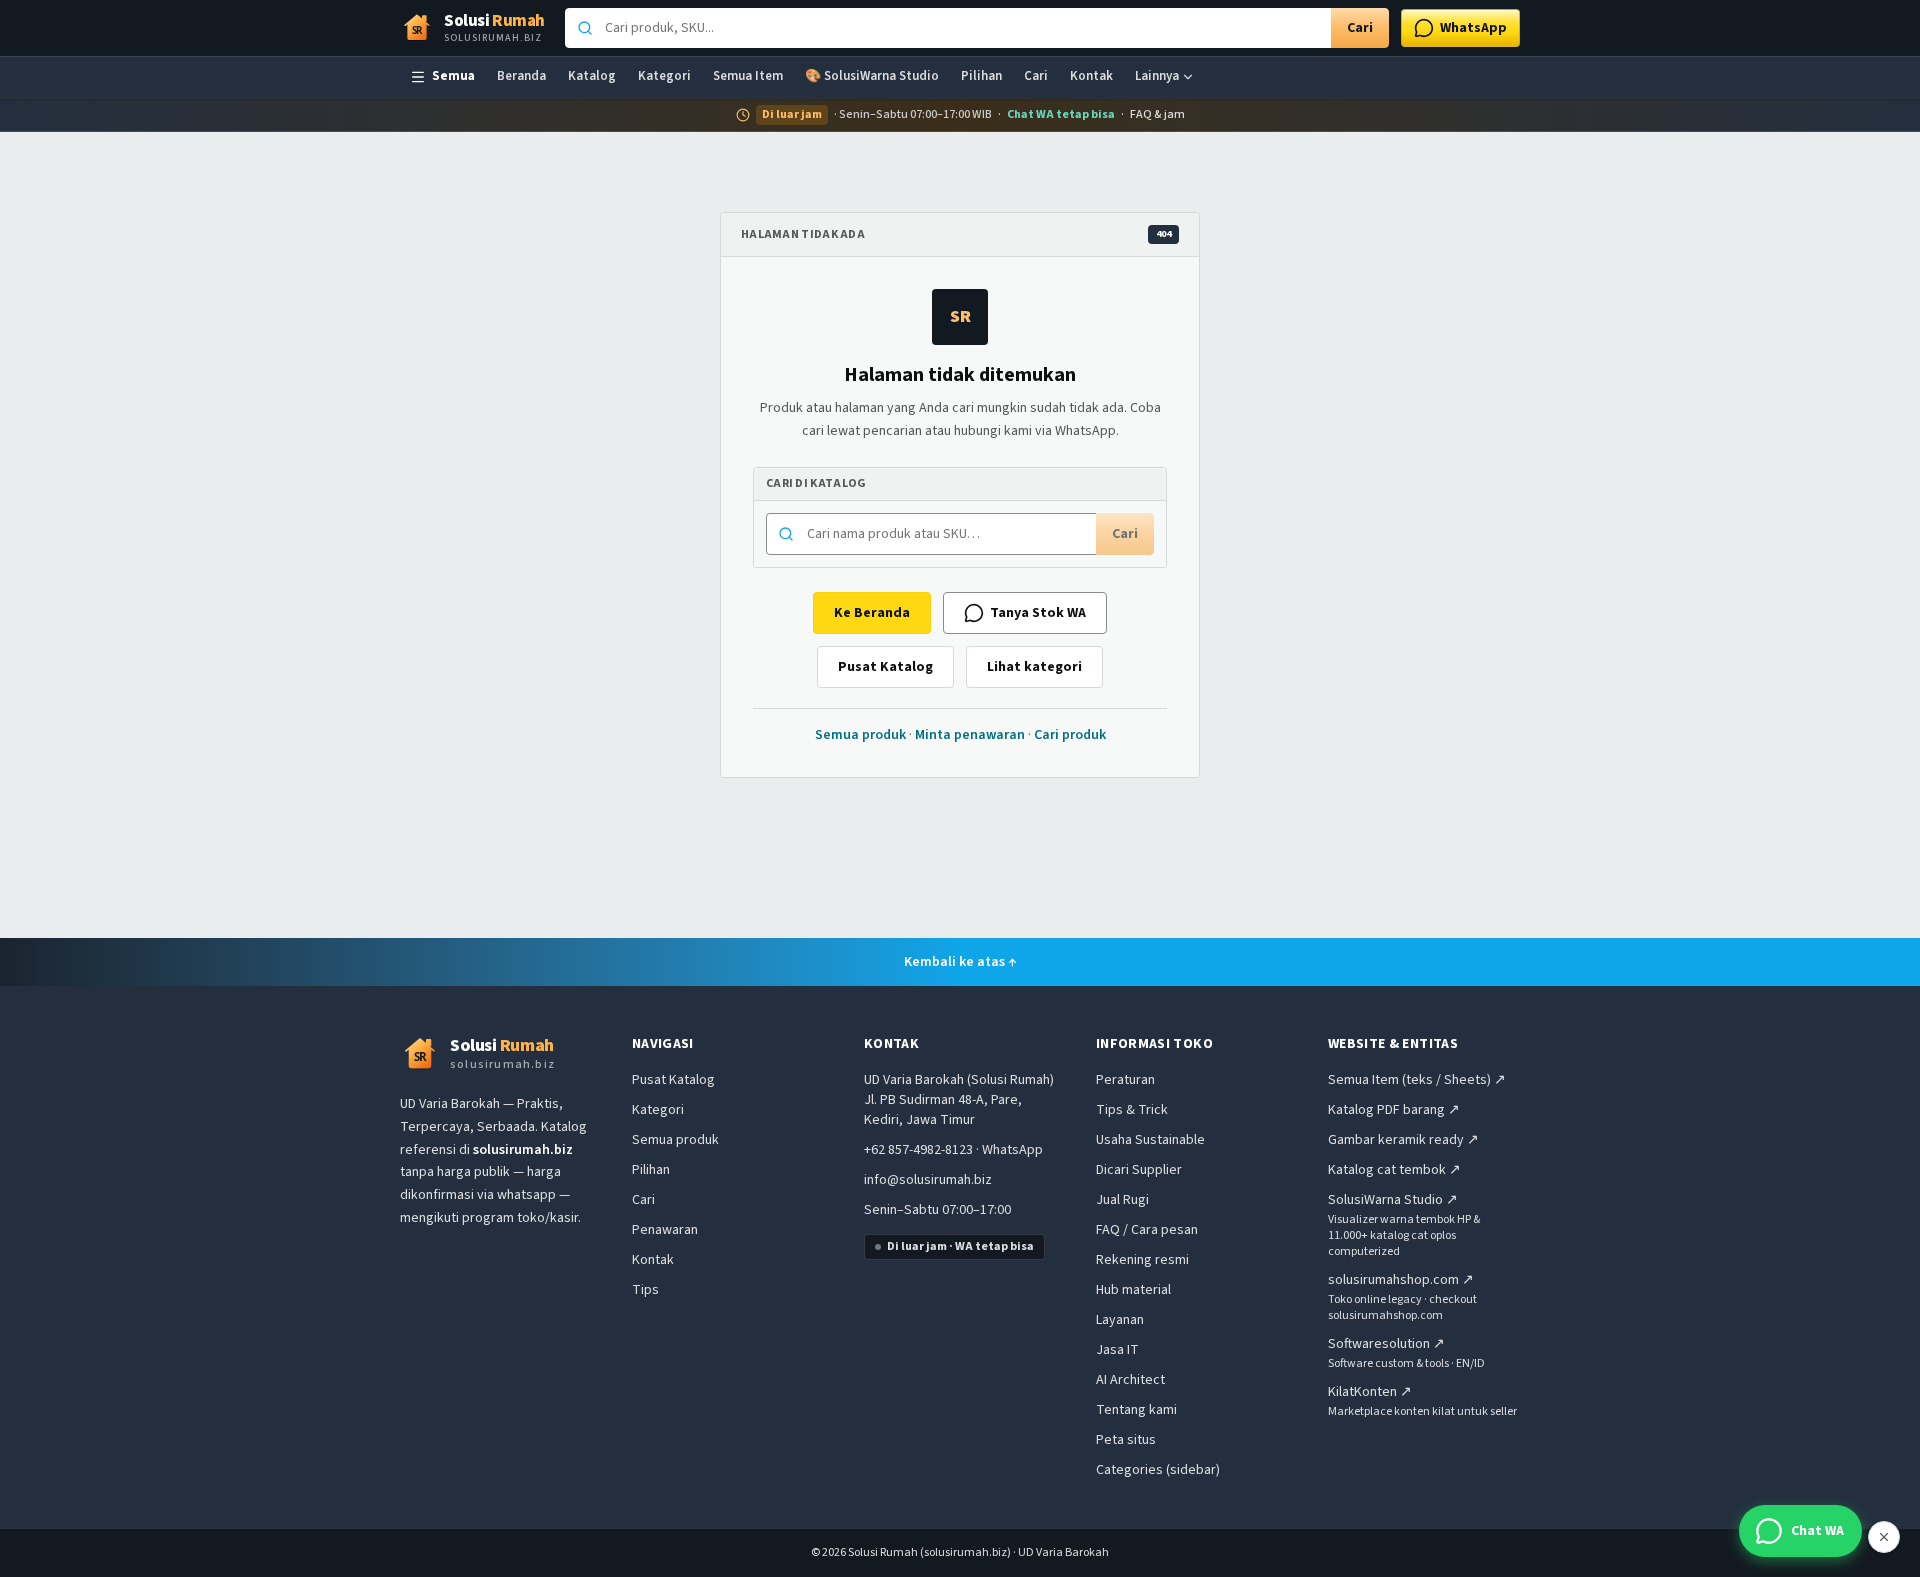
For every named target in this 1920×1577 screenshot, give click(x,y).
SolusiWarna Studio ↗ (1393, 1200)
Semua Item (748, 76)
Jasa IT (1117, 1350)
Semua (453, 76)
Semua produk (860, 735)
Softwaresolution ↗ (1386, 1344)
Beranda (521, 76)
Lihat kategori (1034, 667)
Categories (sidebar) (1158, 1470)
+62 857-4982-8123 (918, 1150)
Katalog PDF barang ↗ (1394, 1110)
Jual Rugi (1122, 1200)
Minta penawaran (970, 735)
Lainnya (1157, 76)
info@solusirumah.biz (928, 1180)
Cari (1360, 28)
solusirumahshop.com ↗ (1401, 1280)
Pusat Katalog (885, 667)
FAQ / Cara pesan (1147, 1230)
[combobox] (948, 28)
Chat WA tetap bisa (1061, 115)
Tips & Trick (1132, 1110)
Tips (645, 1290)
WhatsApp (1012, 1150)
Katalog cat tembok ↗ (1394, 1170)
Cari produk (1070, 735)
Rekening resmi (1142, 1260)
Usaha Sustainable (1150, 1140)
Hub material (1133, 1290)
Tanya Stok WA (1038, 613)
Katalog (592, 76)
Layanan (1120, 1320)
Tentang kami (1136, 1410)
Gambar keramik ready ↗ (1403, 1140)
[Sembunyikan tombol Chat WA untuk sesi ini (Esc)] (1884, 1537)
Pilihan (981, 76)
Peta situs (1126, 1440)
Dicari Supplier (1139, 1170)
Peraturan (1125, 1080)
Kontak (1091, 76)
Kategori (664, 76)
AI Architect (1130, 1380)
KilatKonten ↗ (1370, 1392)
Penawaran (665, 1230)
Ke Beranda (872, 613)
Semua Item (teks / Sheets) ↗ (1417, 1080)
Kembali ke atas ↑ (960, 962)
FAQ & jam (1157, 115)
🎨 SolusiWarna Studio (872, 76)
